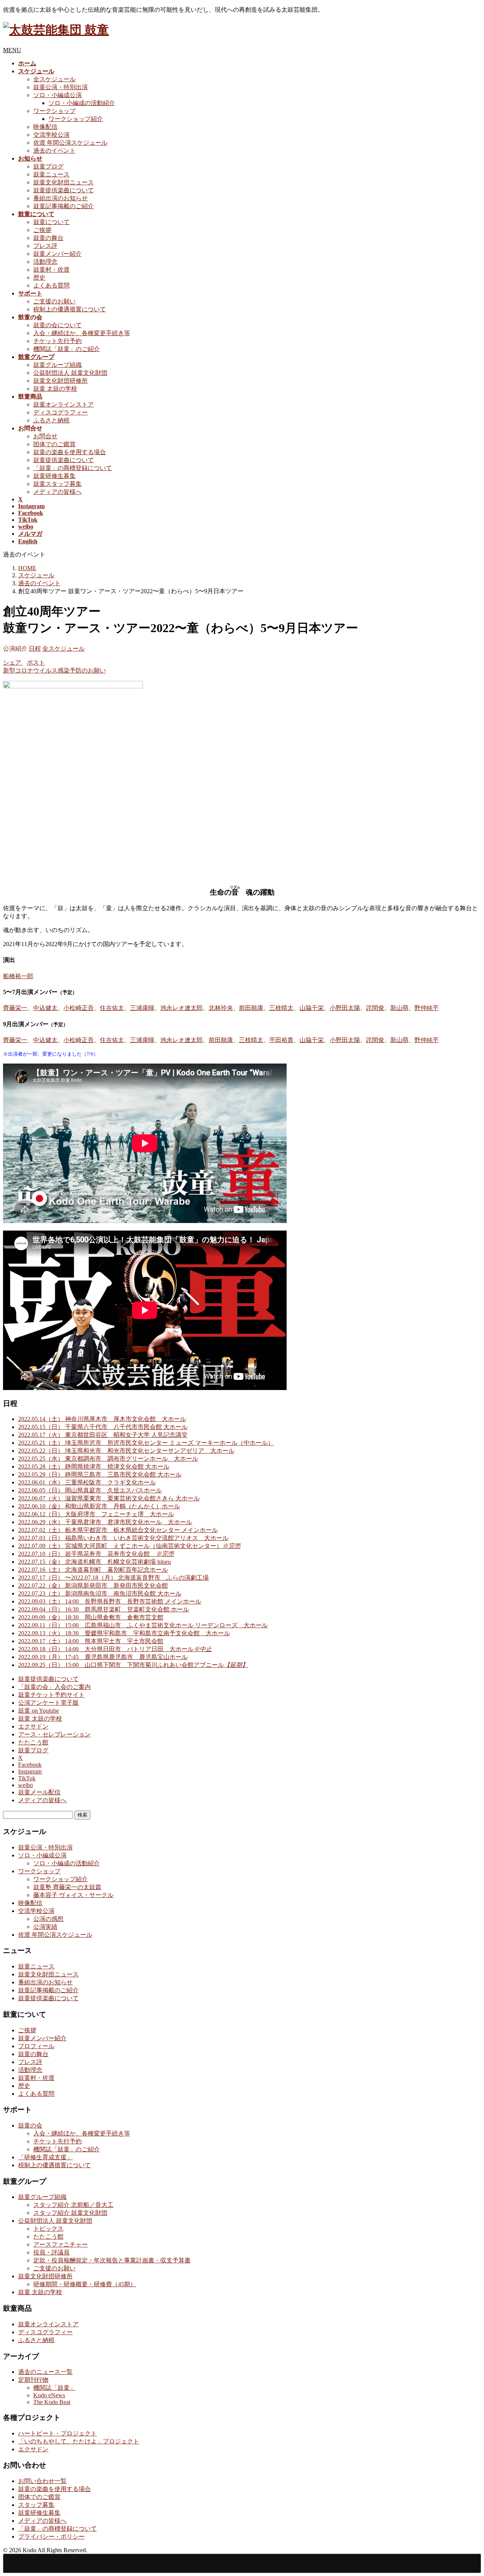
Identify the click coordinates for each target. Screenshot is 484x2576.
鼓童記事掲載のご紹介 (64, 206)
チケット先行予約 (57, 341)
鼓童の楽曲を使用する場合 (70, 452)
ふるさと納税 (51, 420)
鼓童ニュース (51, 174)
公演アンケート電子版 (48, 1703)
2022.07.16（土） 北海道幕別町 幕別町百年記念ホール (93, 1570)
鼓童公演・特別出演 (60, 87)
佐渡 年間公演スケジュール (70, 143)
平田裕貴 (281, 1040)
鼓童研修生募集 (54, 476)
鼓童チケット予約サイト (51, 1695)
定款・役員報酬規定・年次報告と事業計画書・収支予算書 (112, 2260)
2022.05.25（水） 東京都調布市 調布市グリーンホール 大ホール (108, 1459)
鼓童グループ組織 (57, 365)
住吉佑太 (112, 1008)
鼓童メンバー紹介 (57, 254)
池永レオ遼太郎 (181, 1008)
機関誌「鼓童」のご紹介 (67, 349)
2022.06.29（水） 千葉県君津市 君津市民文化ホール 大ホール (105, 1522)
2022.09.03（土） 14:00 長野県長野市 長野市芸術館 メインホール (110, 1601)
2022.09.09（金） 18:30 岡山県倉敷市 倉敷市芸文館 (91, 1617)
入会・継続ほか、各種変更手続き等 (82, 333)
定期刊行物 (33, 2380)
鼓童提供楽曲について (64, 190)
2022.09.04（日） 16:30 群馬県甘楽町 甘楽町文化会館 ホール (104, 1609)
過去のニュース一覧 (45, 2372)
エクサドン (33, 1726)
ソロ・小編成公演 (57, 95)
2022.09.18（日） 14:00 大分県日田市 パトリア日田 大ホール (115, 1649)
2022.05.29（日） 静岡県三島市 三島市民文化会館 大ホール (100, 1474)
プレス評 (45, 246)
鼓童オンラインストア (64, 404)
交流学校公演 (51, 135)
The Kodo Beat (52, 2402)
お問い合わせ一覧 (42, 2481)
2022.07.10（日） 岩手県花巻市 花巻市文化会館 (96, 1554)
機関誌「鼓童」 (54, 2388)
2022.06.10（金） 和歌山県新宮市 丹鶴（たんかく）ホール (99, 1506)
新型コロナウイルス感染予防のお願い (54, 670)
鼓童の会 (30, 2125)
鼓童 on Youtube (39, 1711)
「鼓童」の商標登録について (73, 468)
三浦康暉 (142, 1008)
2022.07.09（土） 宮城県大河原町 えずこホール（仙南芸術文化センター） (129, 1546)
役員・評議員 (51, 2252)
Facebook (30, 1765)
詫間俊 (375, 1008)
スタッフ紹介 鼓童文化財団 (70, 2213)
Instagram (30, 1771)
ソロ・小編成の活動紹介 (82, 103)
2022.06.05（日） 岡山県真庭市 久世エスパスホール (90, 1490)
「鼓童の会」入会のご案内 (54, 1687)
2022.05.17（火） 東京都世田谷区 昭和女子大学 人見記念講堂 (103, 1435)
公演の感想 (48, 1919)
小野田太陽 (345, 1008)
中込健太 (45, 1008)
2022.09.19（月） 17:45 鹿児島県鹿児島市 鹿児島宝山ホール (103, 1657)
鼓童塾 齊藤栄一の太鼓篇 (67, 1887)
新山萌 (399, 1008)
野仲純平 (427, 1008)
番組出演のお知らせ (60, 198)
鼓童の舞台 (48, 238)
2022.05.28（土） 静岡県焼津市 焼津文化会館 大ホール (94, 1467)
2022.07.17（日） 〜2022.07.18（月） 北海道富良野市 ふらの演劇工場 (113, 1578)
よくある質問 (51, 285)
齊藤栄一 (15, 1008)
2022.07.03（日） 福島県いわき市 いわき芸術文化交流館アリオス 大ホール (123, 1538)
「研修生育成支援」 (45, 2157)
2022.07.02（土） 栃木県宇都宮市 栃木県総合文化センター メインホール (118, 1530)
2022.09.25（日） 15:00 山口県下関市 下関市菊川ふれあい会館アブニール (133, 1665)
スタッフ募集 (36, 2505)
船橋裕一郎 (18, 976)
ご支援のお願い (54, 301)
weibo (26, 1785)
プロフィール (36, 2046)
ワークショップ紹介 (76, 119)
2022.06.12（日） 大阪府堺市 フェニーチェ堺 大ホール (96, 1514)
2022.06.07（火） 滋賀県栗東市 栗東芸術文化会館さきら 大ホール (109, 1498)
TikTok (27, 1778)
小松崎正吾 (79, 1008)
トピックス (48, 2229)
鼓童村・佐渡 (51, 270)
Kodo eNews (49, 2395)
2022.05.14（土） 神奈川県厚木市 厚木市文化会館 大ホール (102, 1419)
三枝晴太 (281, 1008)
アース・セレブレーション (54, 1734)
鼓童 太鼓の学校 (55, 389)
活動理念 (45, 262)
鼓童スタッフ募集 (57, 484)
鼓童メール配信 (39, 1792)
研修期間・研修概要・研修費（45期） (85, 2284)
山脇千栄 (312, 1008)
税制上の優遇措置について (70, 309)
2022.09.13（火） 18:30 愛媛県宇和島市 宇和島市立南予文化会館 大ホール (124, 1633)
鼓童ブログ (48, 166)
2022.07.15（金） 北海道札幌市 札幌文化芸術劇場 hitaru (95, 1562)
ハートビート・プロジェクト (57, 2433)
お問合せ (45, 436)
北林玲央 (221, 1008)
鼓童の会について (57, 325)
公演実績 (45, 1927)
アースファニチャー (60, 2244)
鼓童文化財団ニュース (64, 182)
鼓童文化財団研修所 (60, 381)
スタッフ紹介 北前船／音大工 (73, 2205)
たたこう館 (33, 1742)
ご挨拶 (42, 230)
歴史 (39, 278)
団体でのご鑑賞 (54, 444)
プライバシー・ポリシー (51, 2537)
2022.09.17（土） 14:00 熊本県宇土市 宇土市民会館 (91, 1641)
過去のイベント (54, 151)
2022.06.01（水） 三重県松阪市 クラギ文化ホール (87, 1482)
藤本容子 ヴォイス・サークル (73, 1895)
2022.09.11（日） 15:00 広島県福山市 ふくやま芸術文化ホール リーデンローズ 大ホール (143, 1625)
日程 (35, 649)
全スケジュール (54, 79)
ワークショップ (54, 111)
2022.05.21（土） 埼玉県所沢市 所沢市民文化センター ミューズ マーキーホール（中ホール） (146, 1443)
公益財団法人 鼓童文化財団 (70, 373)
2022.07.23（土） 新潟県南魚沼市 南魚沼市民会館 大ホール (100, 1593)
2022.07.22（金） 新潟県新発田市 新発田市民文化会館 (93, 1586)
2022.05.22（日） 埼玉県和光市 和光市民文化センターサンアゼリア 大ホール (126, 1451)
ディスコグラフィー (60, 412)
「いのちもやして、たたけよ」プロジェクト (79, 2441)
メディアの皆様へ (57, 492)
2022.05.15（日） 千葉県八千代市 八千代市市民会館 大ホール (103, 1427)
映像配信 (45, 127)
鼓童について (51, 222)
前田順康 (251, 1008)
